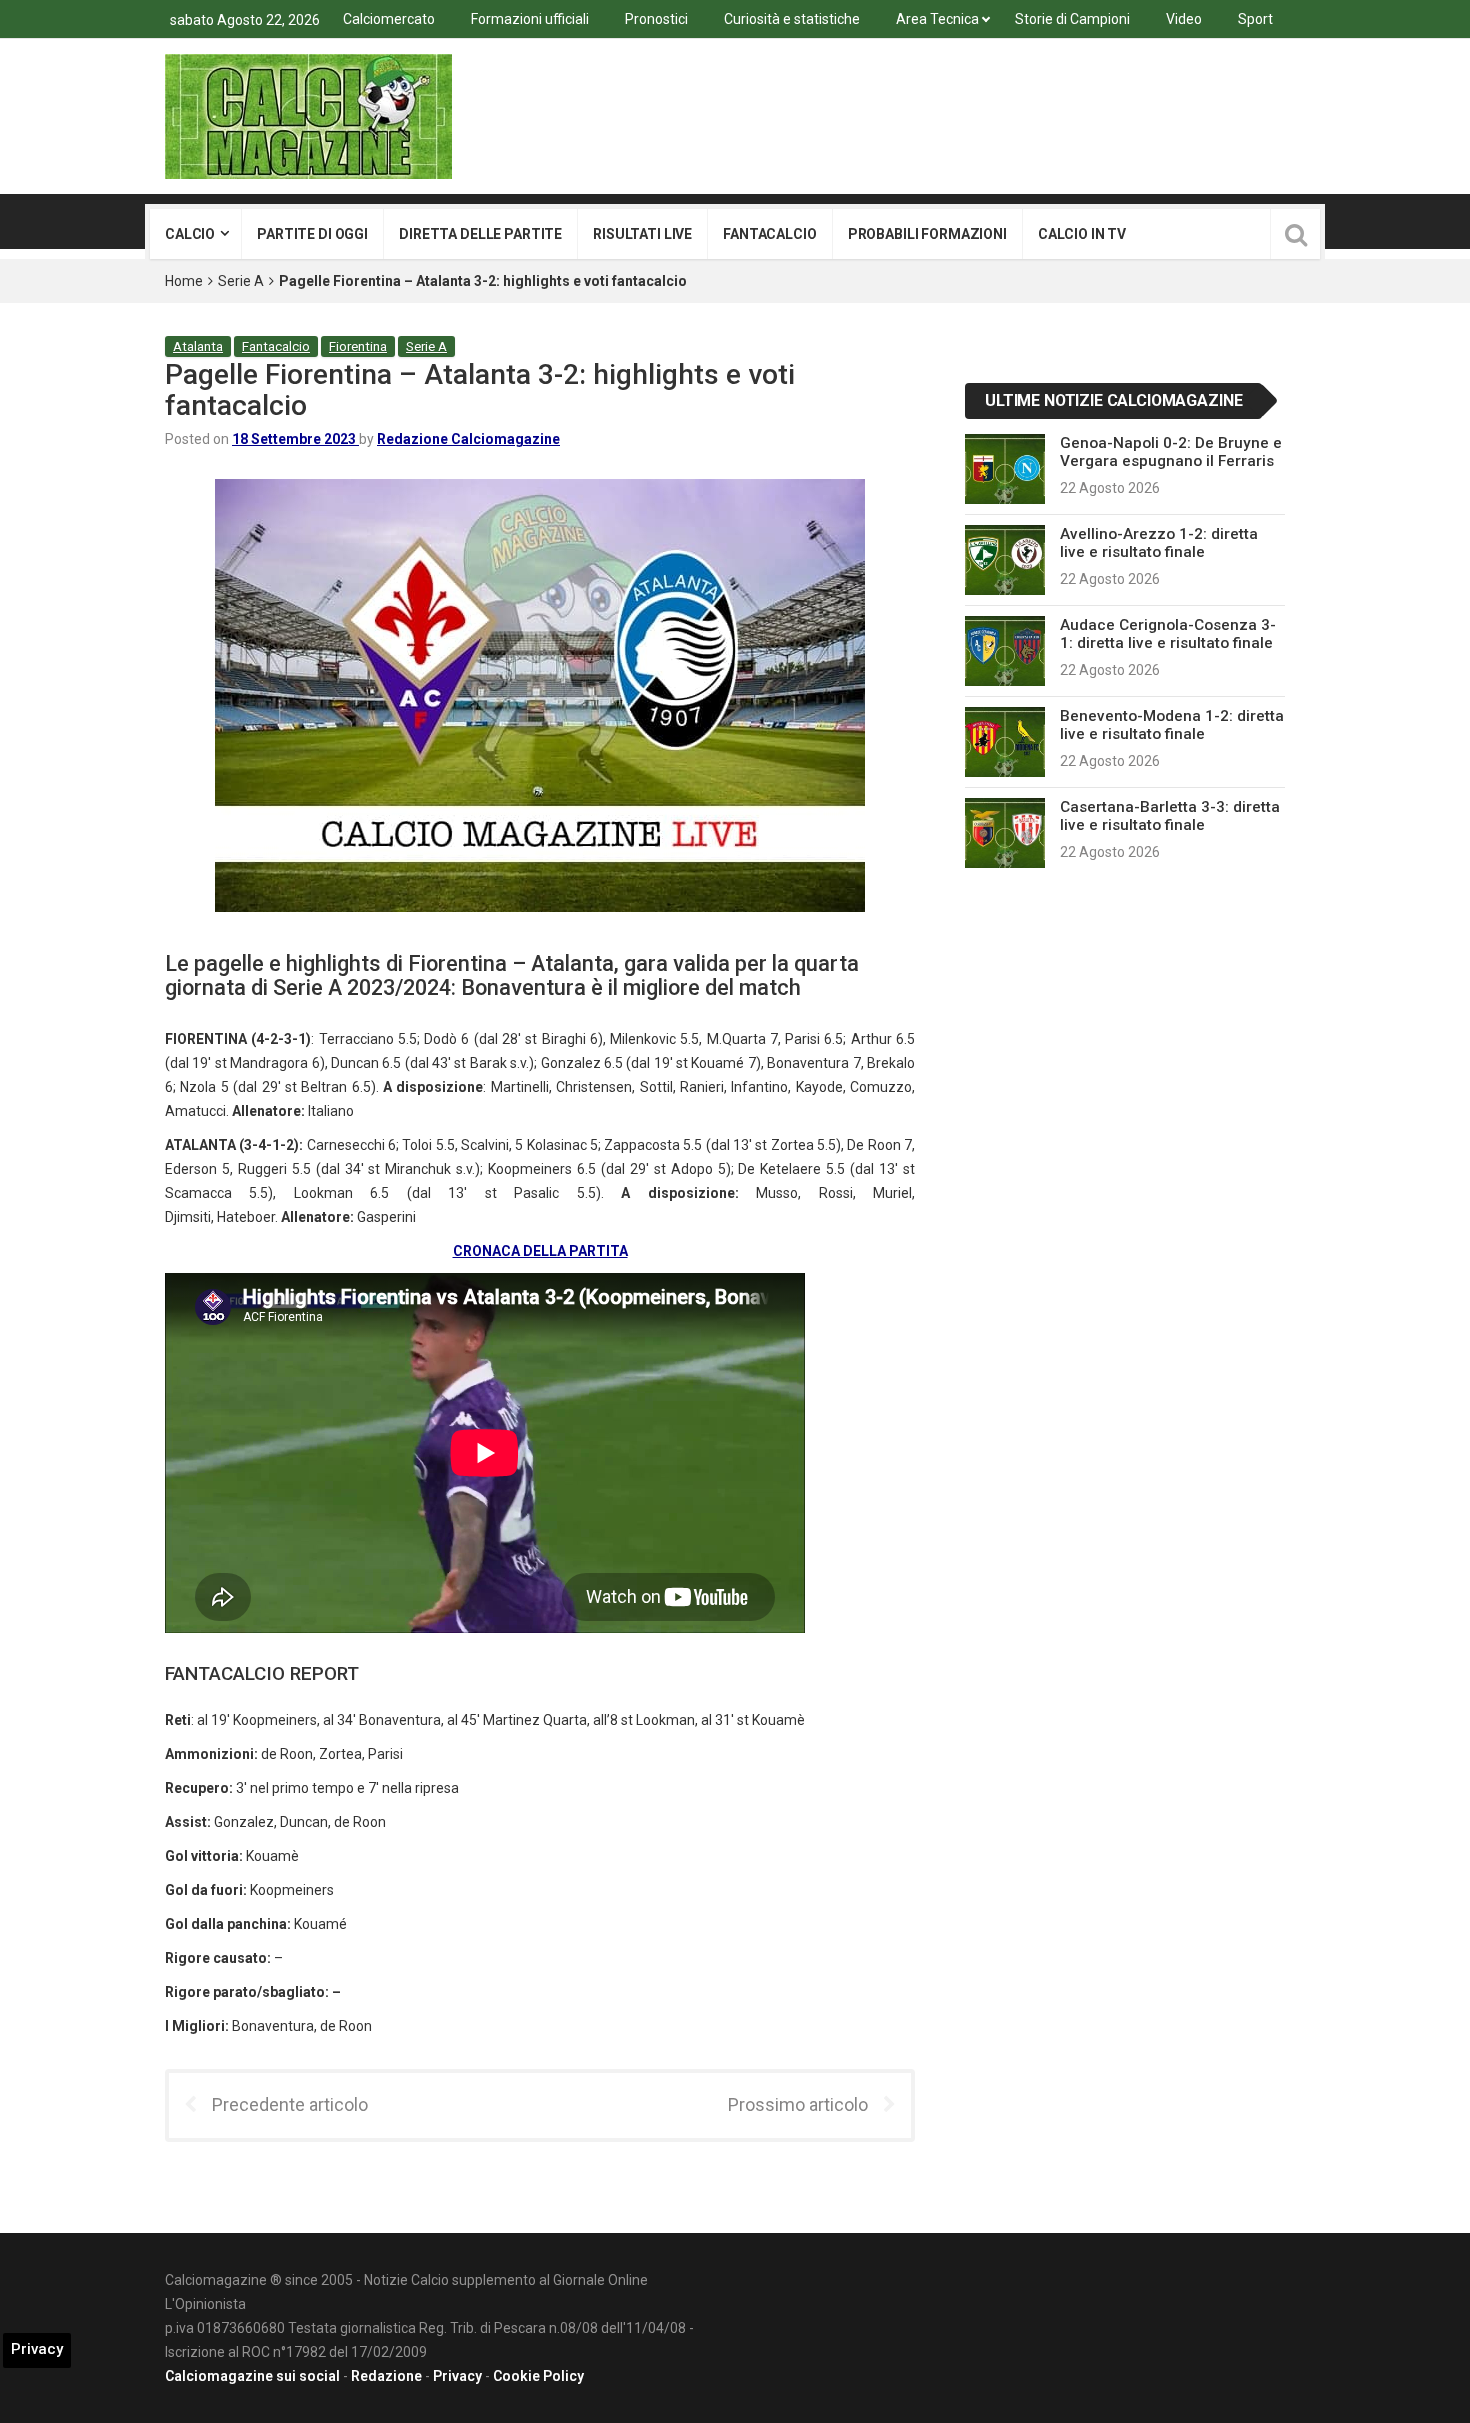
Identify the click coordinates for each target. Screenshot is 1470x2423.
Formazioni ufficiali (530, 19)
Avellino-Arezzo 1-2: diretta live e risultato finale (1159, 543)
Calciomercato (389, 19)
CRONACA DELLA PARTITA (540, 1251)
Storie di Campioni (1072, 19)
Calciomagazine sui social (252, 2376)
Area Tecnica (937, 19)
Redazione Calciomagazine (468, 439)
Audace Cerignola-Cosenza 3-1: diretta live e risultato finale (1168, 634)
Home (184, 281)
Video (1184, 19)
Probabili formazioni (927, 234)
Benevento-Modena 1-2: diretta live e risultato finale (1172, 725)
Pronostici (656, 19)
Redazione (386, 2376)
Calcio (190, 234)
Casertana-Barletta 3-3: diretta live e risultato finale (1170, 816)
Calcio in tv (1082, 234)
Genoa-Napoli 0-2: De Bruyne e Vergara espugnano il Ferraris (1171, 452)
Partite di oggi (312, 234)
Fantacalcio (769, 234)
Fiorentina (358, 346)
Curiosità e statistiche (792, 19)
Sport (1255, 19)
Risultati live (642, 234)
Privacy (457, 2376)
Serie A (241, 281)
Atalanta (198, 346)
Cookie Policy (538, 2376)
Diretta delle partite (480, 234)
